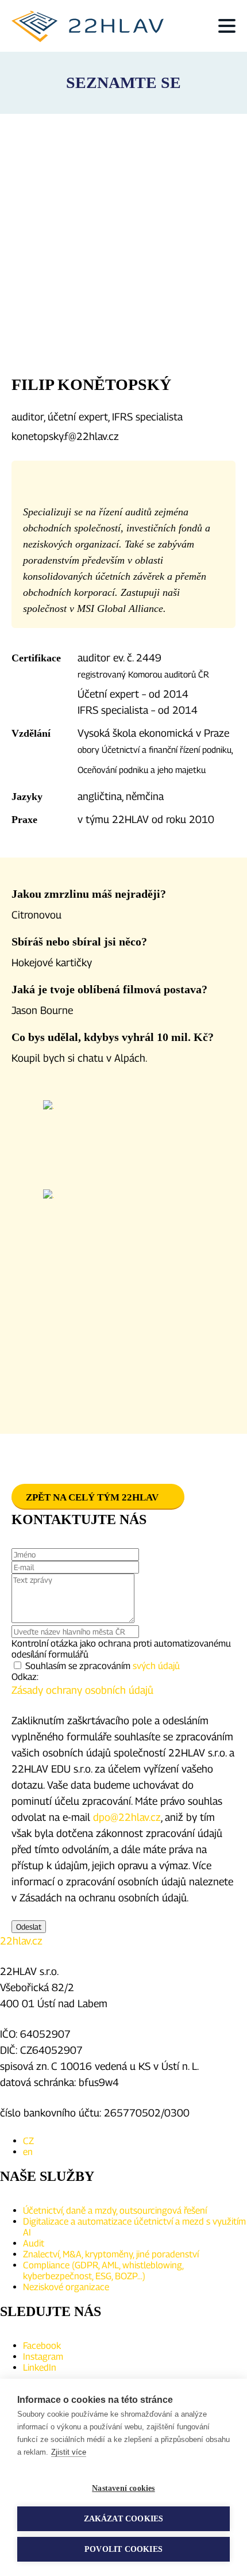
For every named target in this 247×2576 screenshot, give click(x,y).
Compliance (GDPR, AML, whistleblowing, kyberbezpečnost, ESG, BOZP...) (103, 2271)
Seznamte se (123, 83)
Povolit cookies (123, 2549)
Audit (34, 2243)
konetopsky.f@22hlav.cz (65, 436)
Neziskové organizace (66, 2287)
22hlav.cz (21, 1941)
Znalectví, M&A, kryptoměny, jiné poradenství (111, 2254)
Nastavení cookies (123, 2488)
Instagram (43, 2357)
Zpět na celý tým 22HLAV (92, 1497)
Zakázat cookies (124, 2519)
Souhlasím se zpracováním (103, 1666)
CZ (28, 2141)
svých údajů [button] (156, 1666)
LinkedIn (40, 2368)
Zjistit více (69, 2452)
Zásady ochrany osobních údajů (82, 1690)
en (28, 2152)
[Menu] (227, 26)
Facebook (42, 2346)
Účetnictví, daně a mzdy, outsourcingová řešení (115, 2211)
